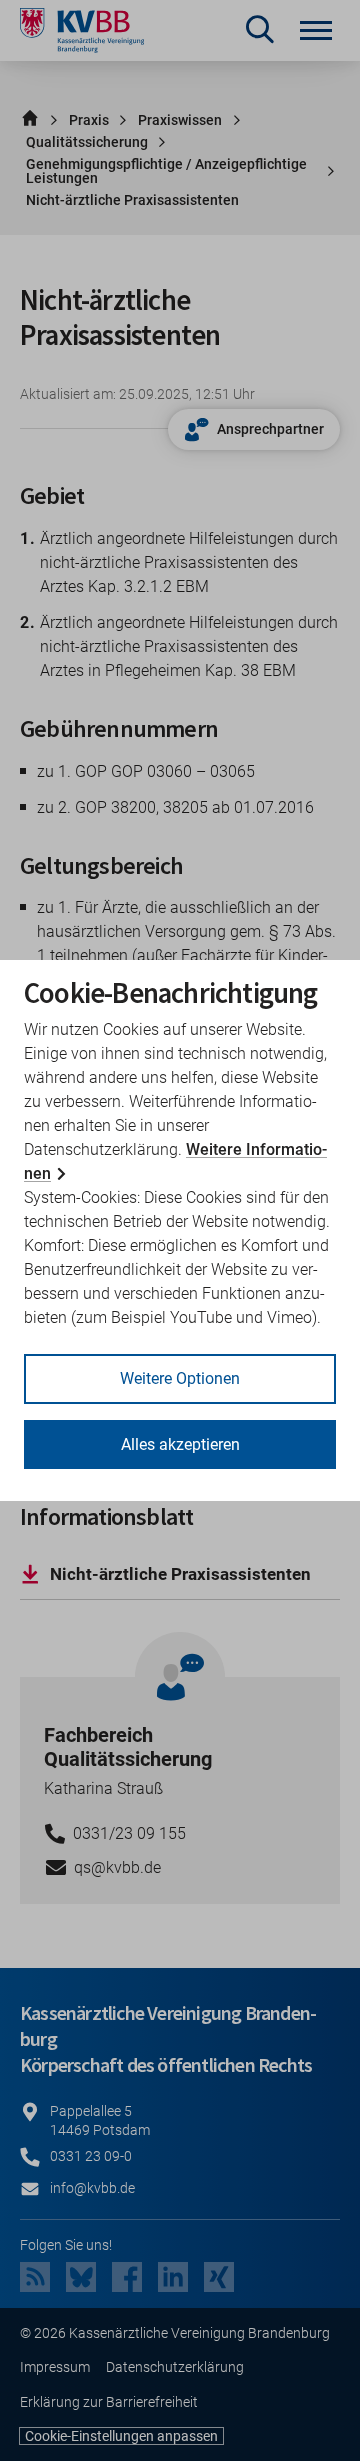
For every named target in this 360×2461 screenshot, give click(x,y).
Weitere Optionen (180, 1378)
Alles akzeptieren (180, 1444)
